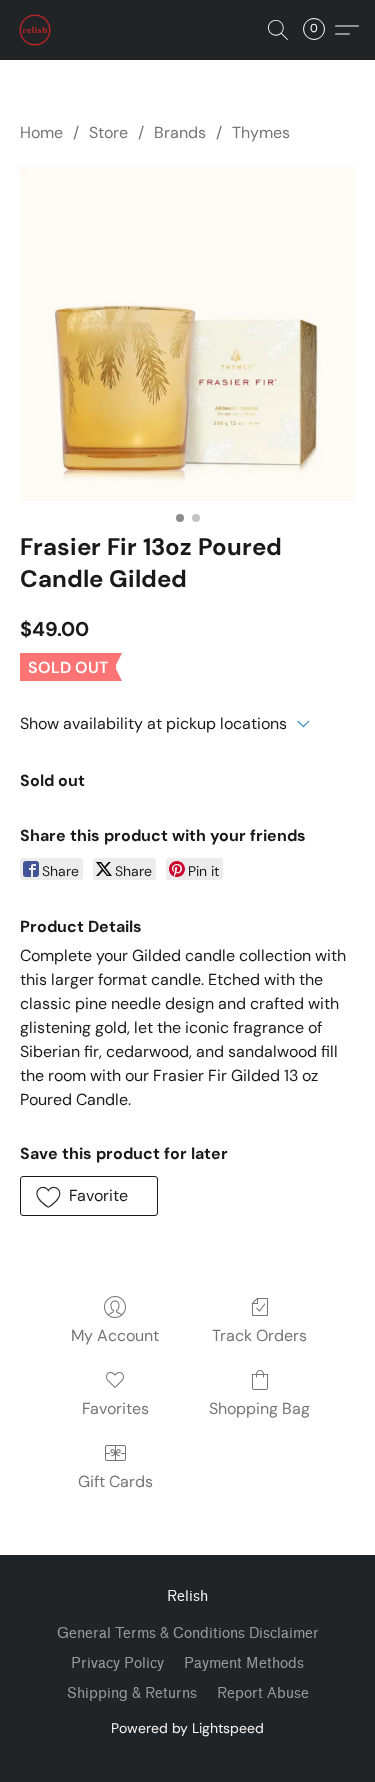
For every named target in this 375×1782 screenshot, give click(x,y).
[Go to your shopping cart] (320, 30)
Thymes (261, 132)
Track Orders (259, 1335)
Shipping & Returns (132, 1693)
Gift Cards (115, 1481)
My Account (115, 1335)
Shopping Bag (259, 1408)
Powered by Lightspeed (187, 1728)
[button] (36, 30)
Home (41, 132)
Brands (180, 132)
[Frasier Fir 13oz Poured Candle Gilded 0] (187, 333)
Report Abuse (263, 1693)
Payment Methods (244, 1663)
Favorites (115, 1408)
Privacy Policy (117, 1663)
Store (108, 132)
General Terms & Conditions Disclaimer (188, 1633)
